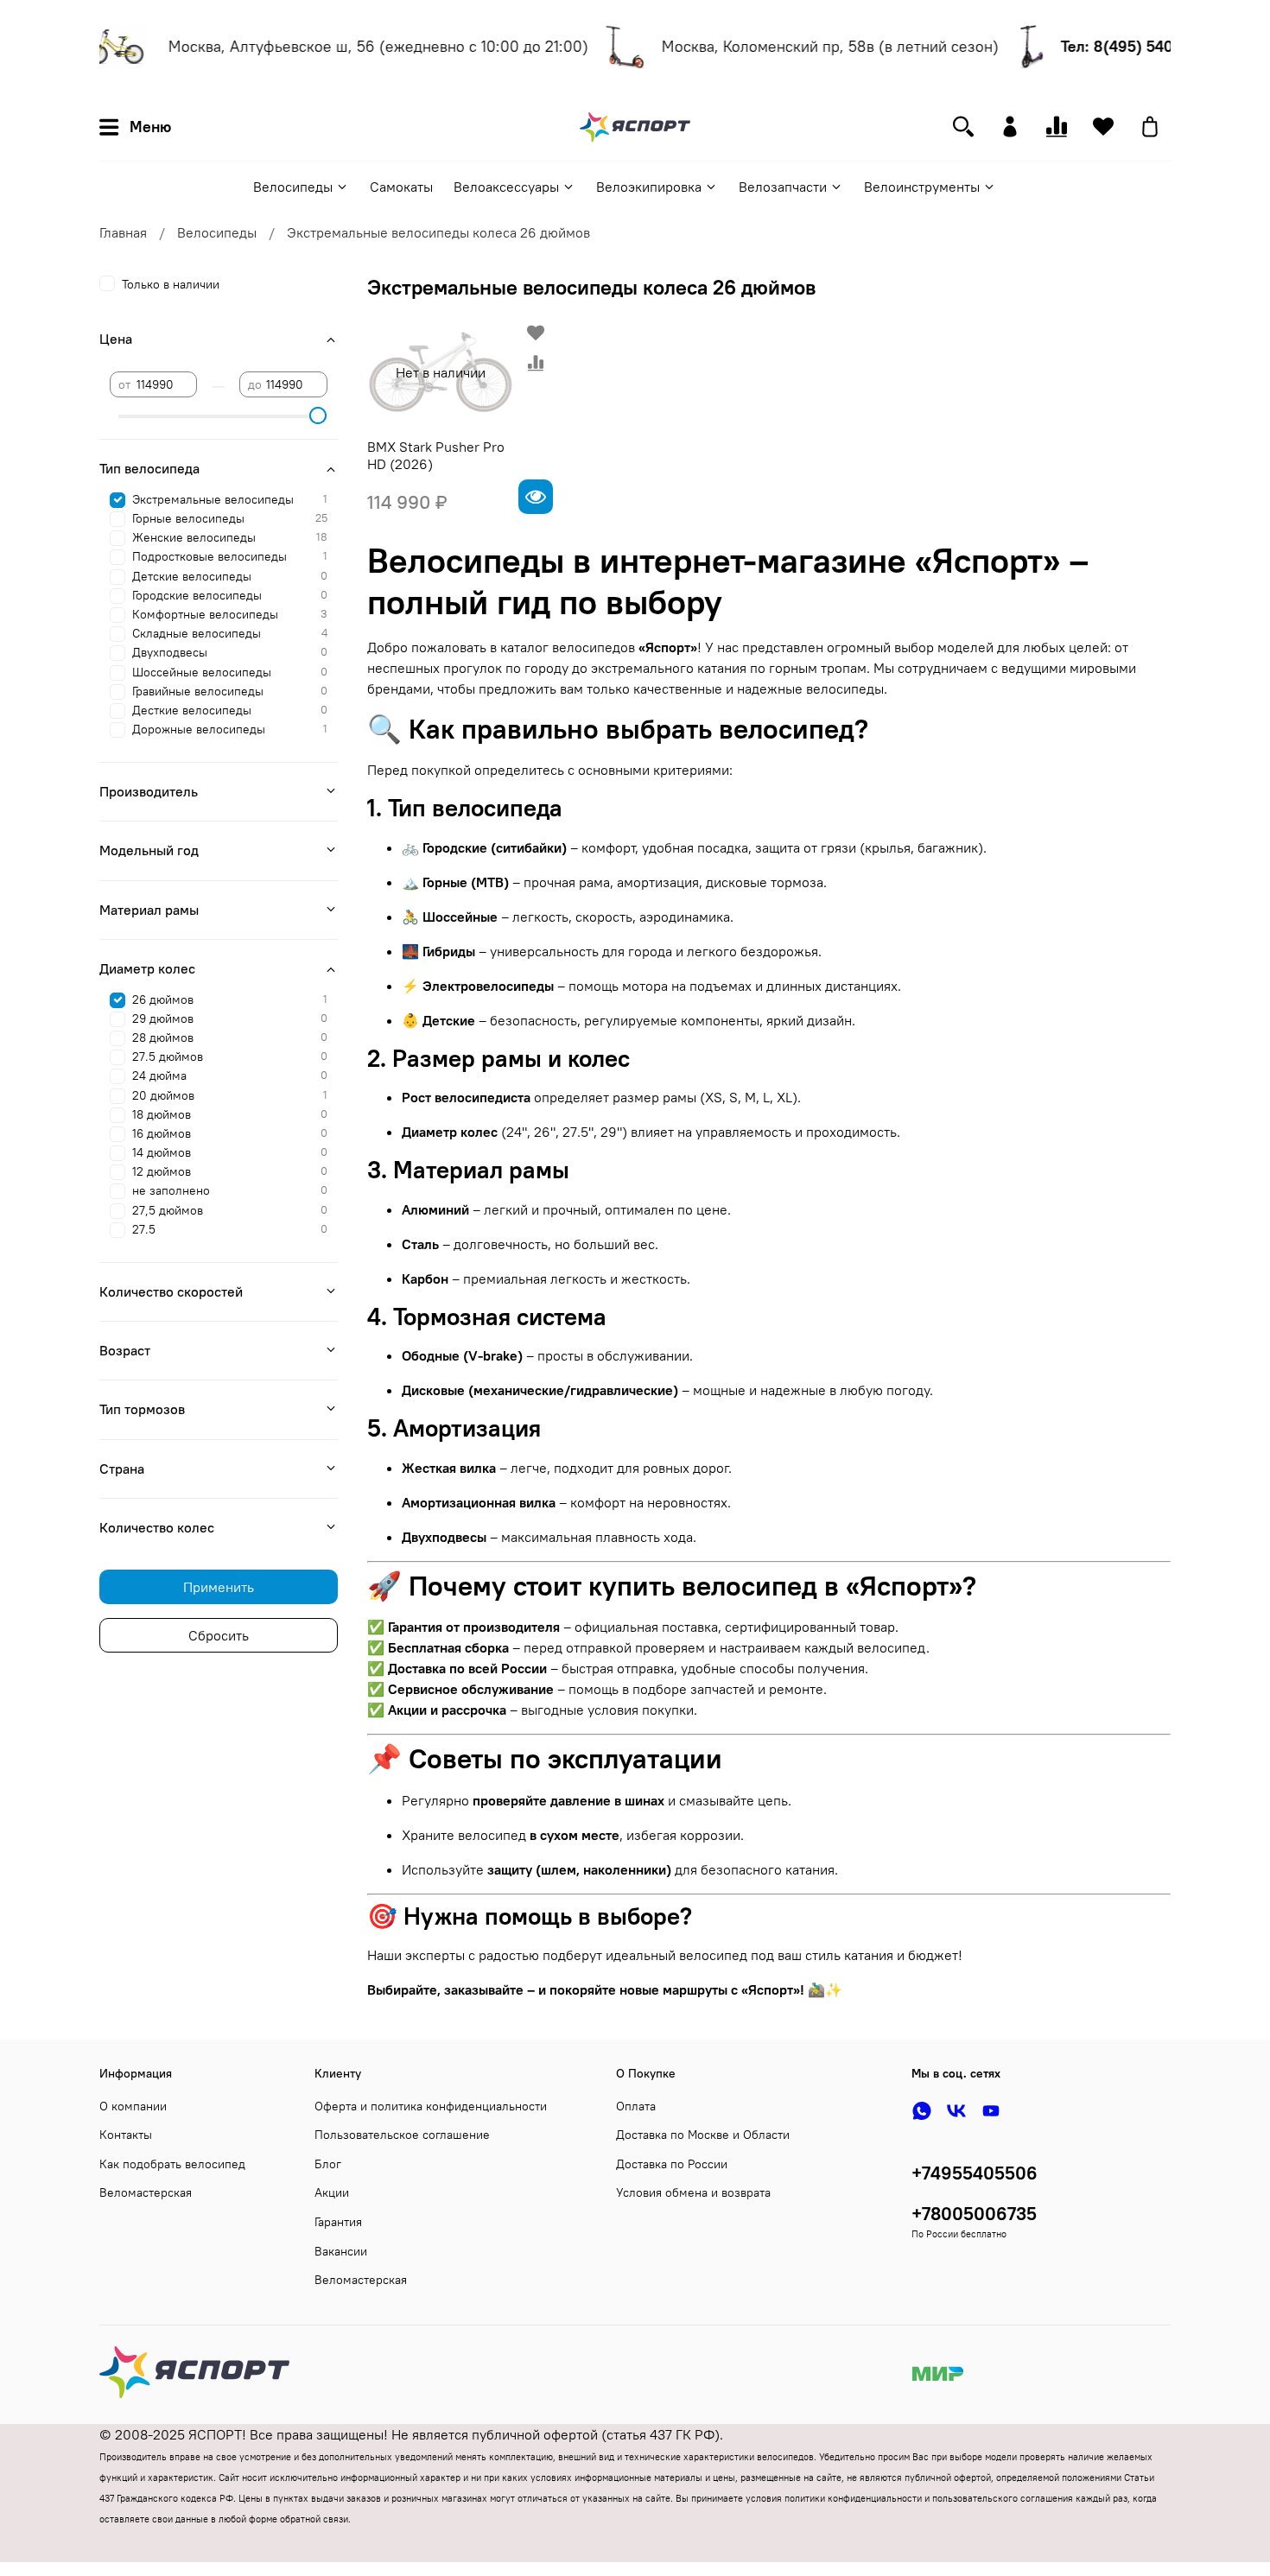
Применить (219, 1587)
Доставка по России (672, 2164)
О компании (133, 2106)
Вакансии (341, 2251)
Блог (328, 2164)
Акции (332, 2192)
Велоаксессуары (506, 187)
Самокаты (401, 187)
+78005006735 (974, 2214)
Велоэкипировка (649, 187)
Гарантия (338, 2222)
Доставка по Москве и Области (703, 2135)
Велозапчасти (783, 187)
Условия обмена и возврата (693, 2192)
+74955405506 (975, 2173)
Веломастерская (146, 2192)
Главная (123, 232)
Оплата (636, 2106)
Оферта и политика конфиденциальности (431, 2106)
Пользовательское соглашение (402, 2135)
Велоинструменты (922, 187)
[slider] (319, 416)
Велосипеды (293, 187)
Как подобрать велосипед (172, 2164)
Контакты (126, 2135)
